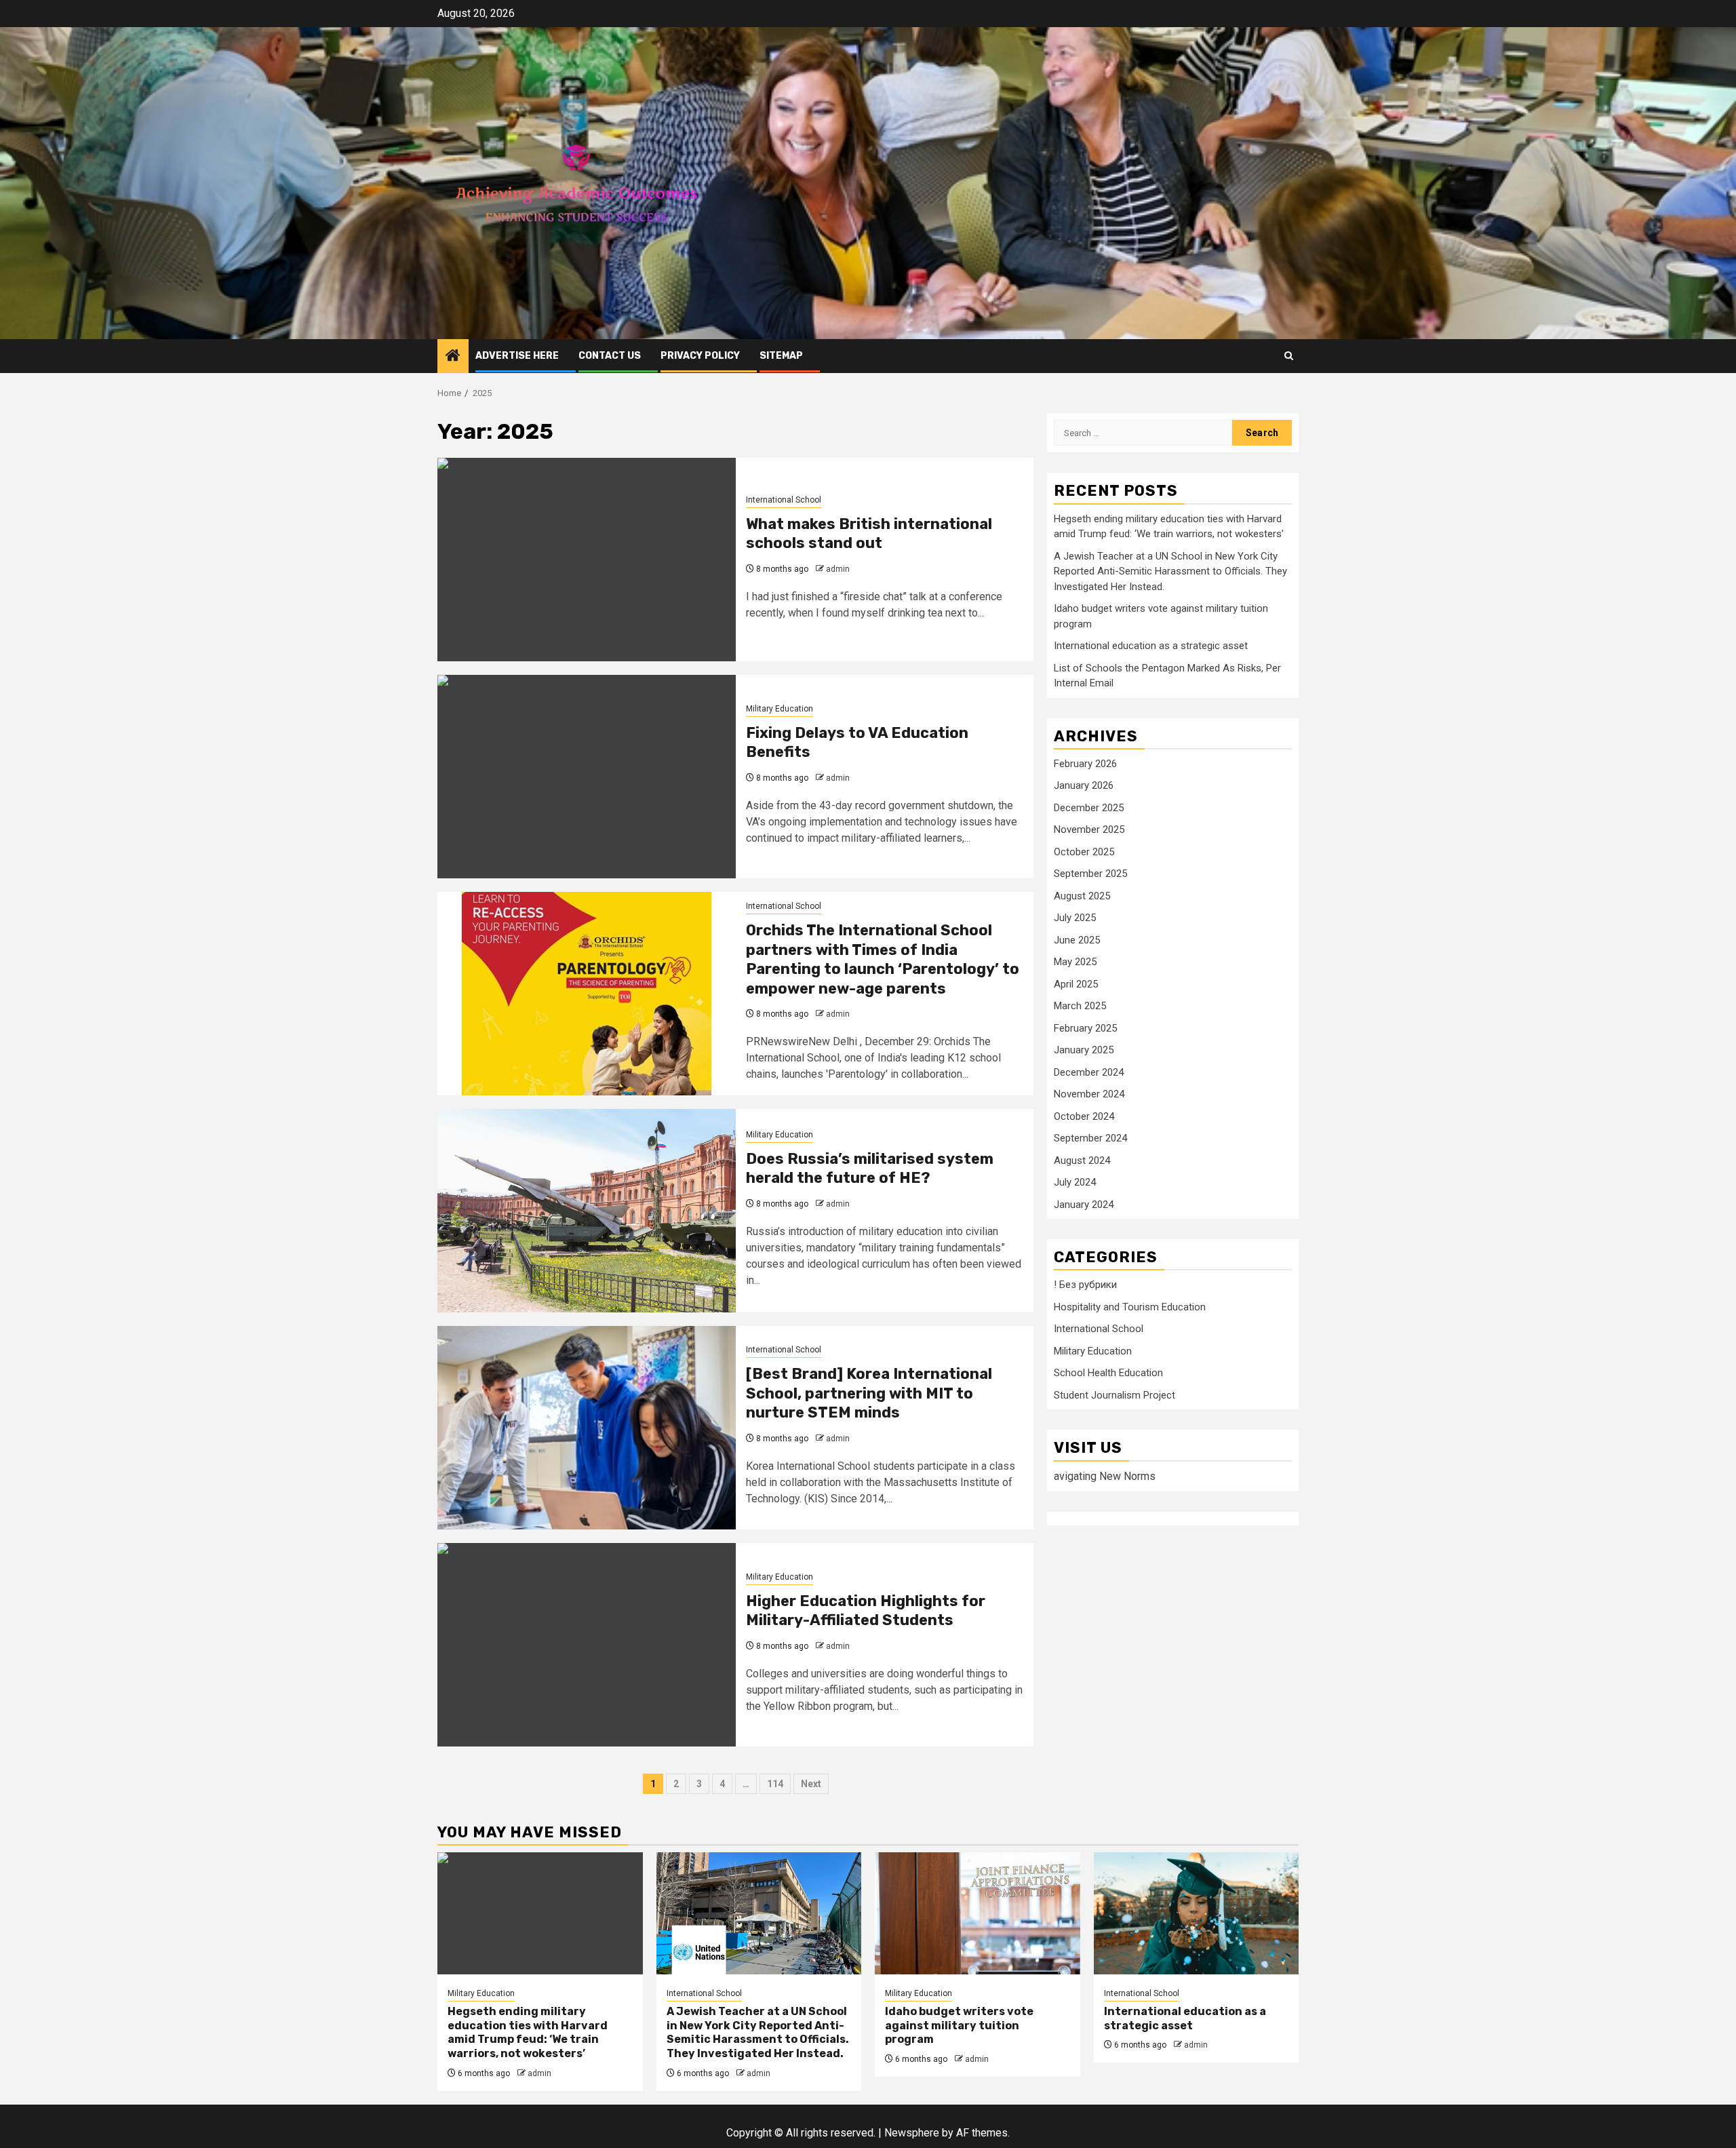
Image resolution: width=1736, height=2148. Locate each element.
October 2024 (1084, 1116)
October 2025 (1084, 852)
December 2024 (1089, 1072)
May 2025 (1075, 962)
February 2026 (1085, 764)
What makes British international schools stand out (869, 534)
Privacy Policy (700, 356)
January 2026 (1084, 785)
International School (784, 500)
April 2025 (1076, 984)
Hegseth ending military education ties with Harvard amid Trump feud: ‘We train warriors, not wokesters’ (528, 2032)
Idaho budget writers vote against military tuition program (959, 2026)
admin (838, 569)
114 (775, 1784)
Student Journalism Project (1114, 1395)
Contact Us (610, 356)
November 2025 (1089, 829)
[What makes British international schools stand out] (587, 560)
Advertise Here (517, 356)
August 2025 (1082, 896)
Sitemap (781, 356)
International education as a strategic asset (1151, 646)
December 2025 (1089, 808)
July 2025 (1075, 918)
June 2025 (1077, 940)
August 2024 (1082, 1160)
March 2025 (1080, 1006)
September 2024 (1090, 1138)
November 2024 (1089, 1094)
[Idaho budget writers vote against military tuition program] (978, 1913)
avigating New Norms (1105, 1476)
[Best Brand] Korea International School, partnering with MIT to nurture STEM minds (869, 1393)
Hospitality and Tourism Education (1130, 1307)
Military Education (780, 709)
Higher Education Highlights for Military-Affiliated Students (866, 1611)
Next (811, 1784)
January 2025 (1084, 1050)
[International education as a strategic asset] (1197, 1913)
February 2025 (1085, 1028)
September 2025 (1090, 874)
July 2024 (1075, 1182)
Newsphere (912, 2133)
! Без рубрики (1085, 1285)
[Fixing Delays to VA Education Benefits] (587, 777)
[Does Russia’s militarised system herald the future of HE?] (587, 1211)
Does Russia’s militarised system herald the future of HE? (870, 1169)
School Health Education (1108, 1373)
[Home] (453, 357)
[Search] (1289, 356)
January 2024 (1084, 1205)
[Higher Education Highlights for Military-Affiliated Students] (587, 1645)
